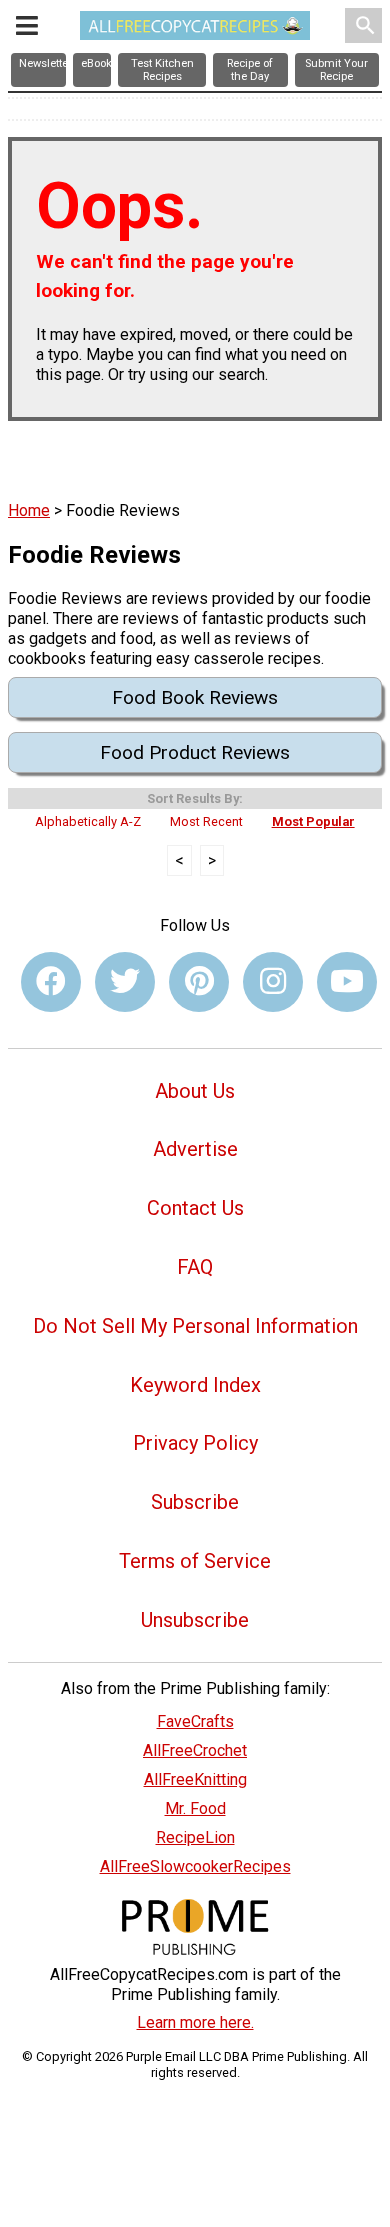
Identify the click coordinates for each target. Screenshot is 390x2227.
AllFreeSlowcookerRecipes (195, 1866)
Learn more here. (195, 2022)
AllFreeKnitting (195, 1779)
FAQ (195, 1267)
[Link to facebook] (51, 982)
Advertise (195, 1149)
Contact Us (195, 1208)
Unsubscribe (195, 1620)
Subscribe (195, 1502)
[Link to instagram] (273, 982)
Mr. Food (195, 1808)
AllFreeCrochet (195, 1750)
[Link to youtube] (347, 982)
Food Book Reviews (195, 697)
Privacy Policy (195, 1443)
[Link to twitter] (125, 982)
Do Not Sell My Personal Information (195, 1326)
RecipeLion (195, 1837)
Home (29, 510)
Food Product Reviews (195, 752)
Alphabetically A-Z (88, 821)
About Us (195, 1091)
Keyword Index (195, 1385)
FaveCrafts (195, 1721)
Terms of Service (195, 1561)
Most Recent (206, 821)
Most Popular (313, 821)
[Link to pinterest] (199, 982)
